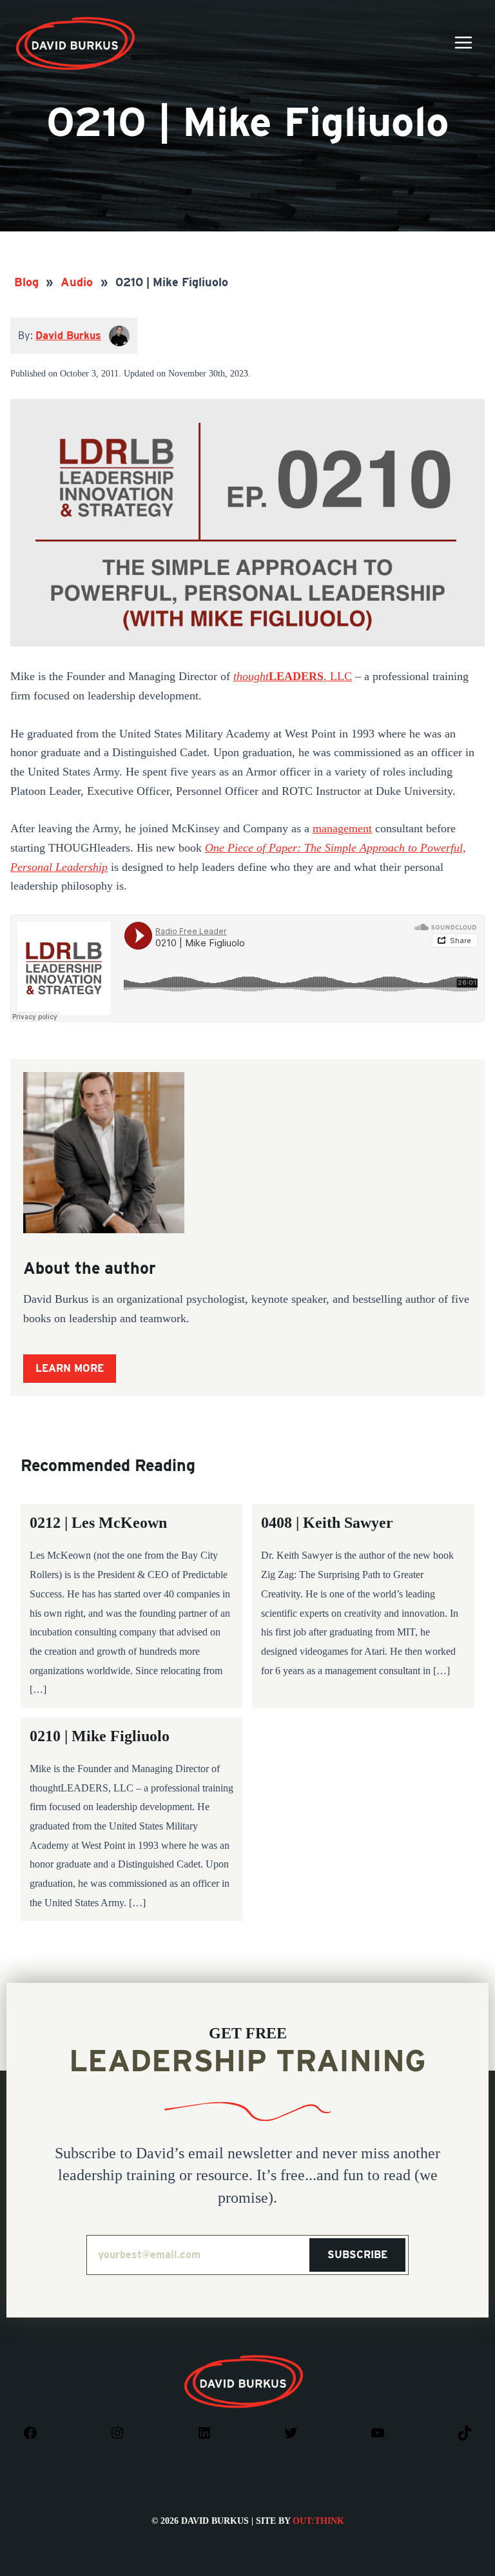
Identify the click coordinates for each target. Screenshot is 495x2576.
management (342, 828)
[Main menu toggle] (463, 42)
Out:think (318, 2521)
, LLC (293, 676)
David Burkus (77, 22)
